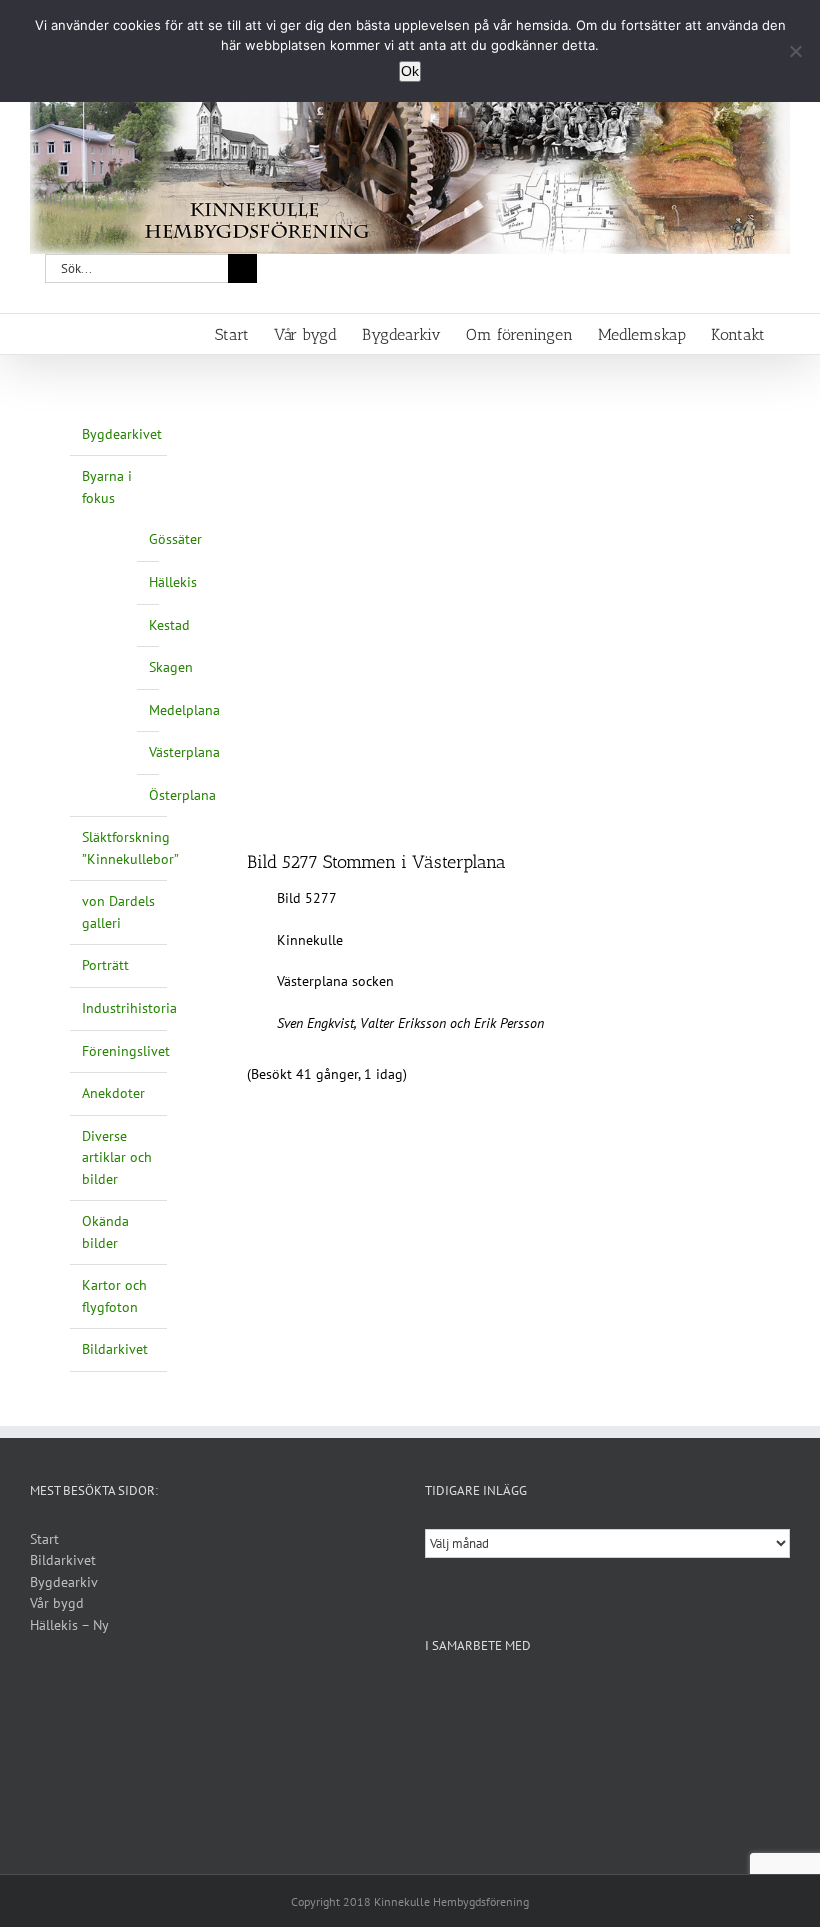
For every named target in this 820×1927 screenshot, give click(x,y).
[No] (795, 51)
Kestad (169, 625)
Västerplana (184, 752)
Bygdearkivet (122, 434)
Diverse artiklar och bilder (117, 1157)
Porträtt (105, 965)
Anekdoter (113, 1093)
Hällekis (173, 582)
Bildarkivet (115, 1349)
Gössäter (175, 539)
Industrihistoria (129, 1008)
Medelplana (184, 710)
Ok (410, 71)
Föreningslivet (126, 1051)
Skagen (171, 667)
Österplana (182, 795)
